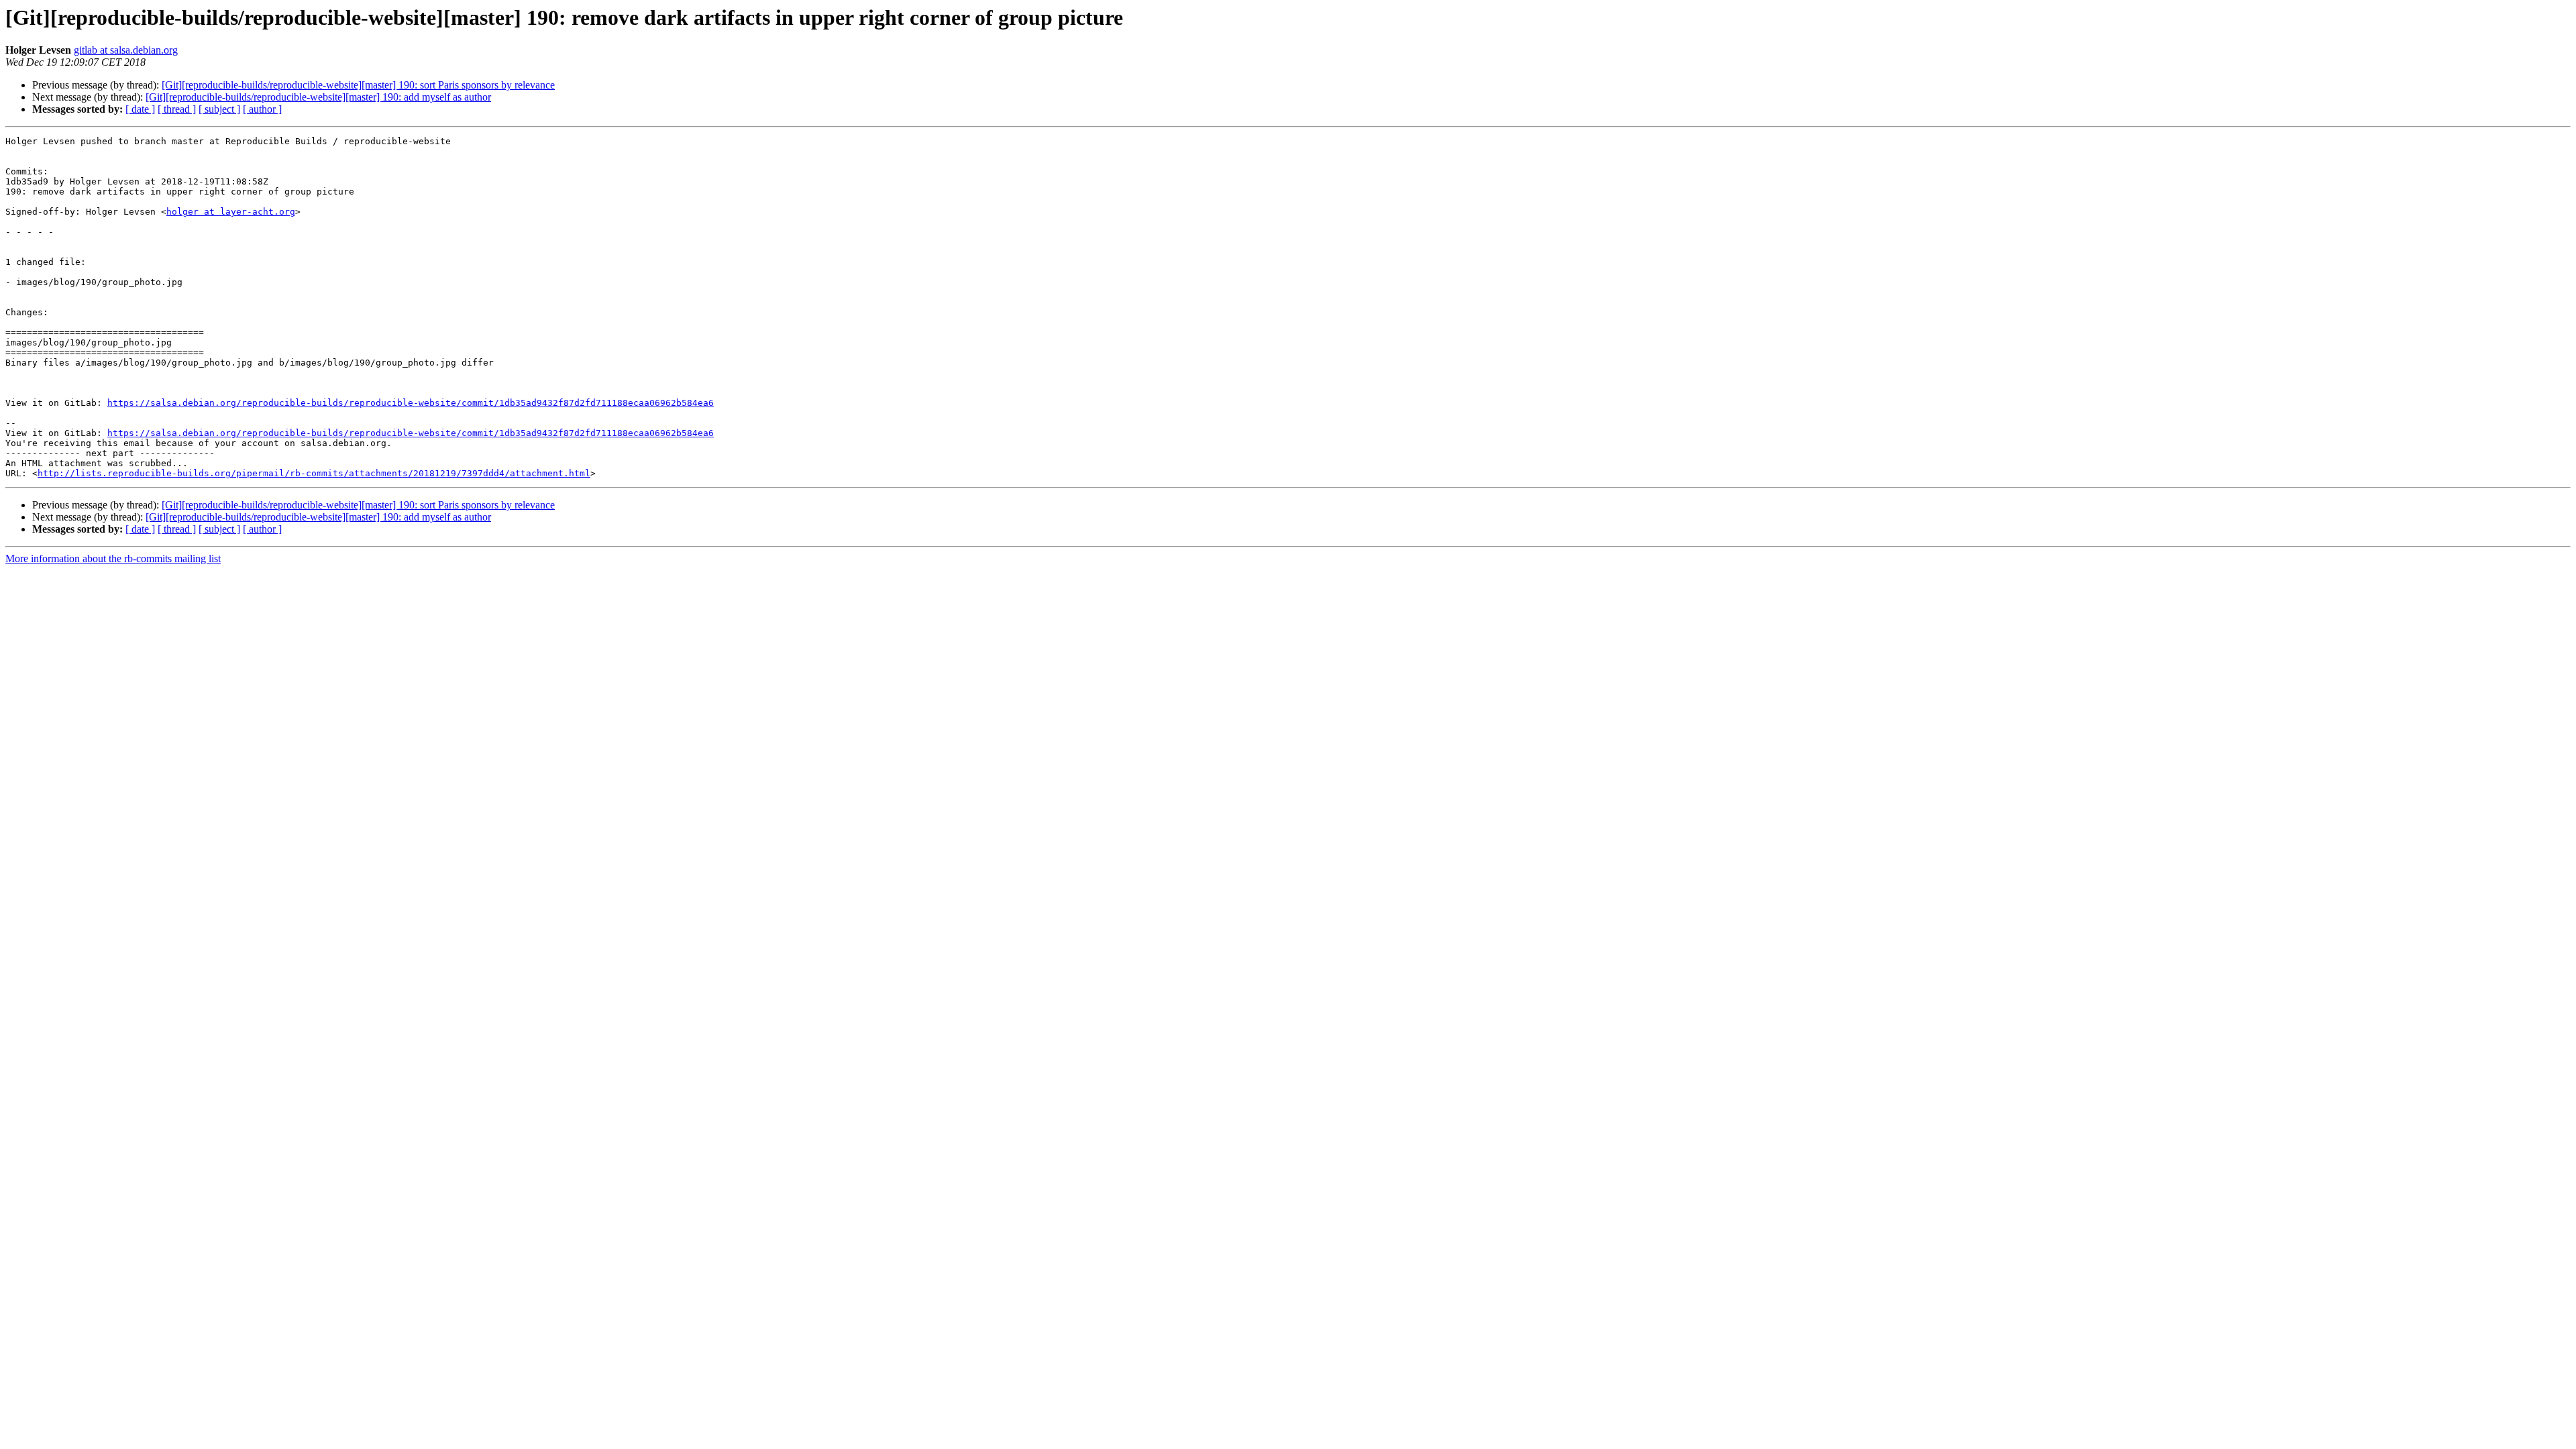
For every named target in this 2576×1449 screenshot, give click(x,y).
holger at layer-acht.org (231, 212)
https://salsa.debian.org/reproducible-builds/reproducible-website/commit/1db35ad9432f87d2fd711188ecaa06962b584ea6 (411, 403)
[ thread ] (177, 109)
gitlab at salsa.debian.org (126, 50)
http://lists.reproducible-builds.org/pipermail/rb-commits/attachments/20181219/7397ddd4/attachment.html (314, 473)
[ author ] (262, 109)
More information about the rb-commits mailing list (113, 558)
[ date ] (140, 109)
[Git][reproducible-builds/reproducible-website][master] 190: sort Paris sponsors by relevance (358, 85)
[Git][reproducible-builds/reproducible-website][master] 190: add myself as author (318, 97)
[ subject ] (219, 109)
